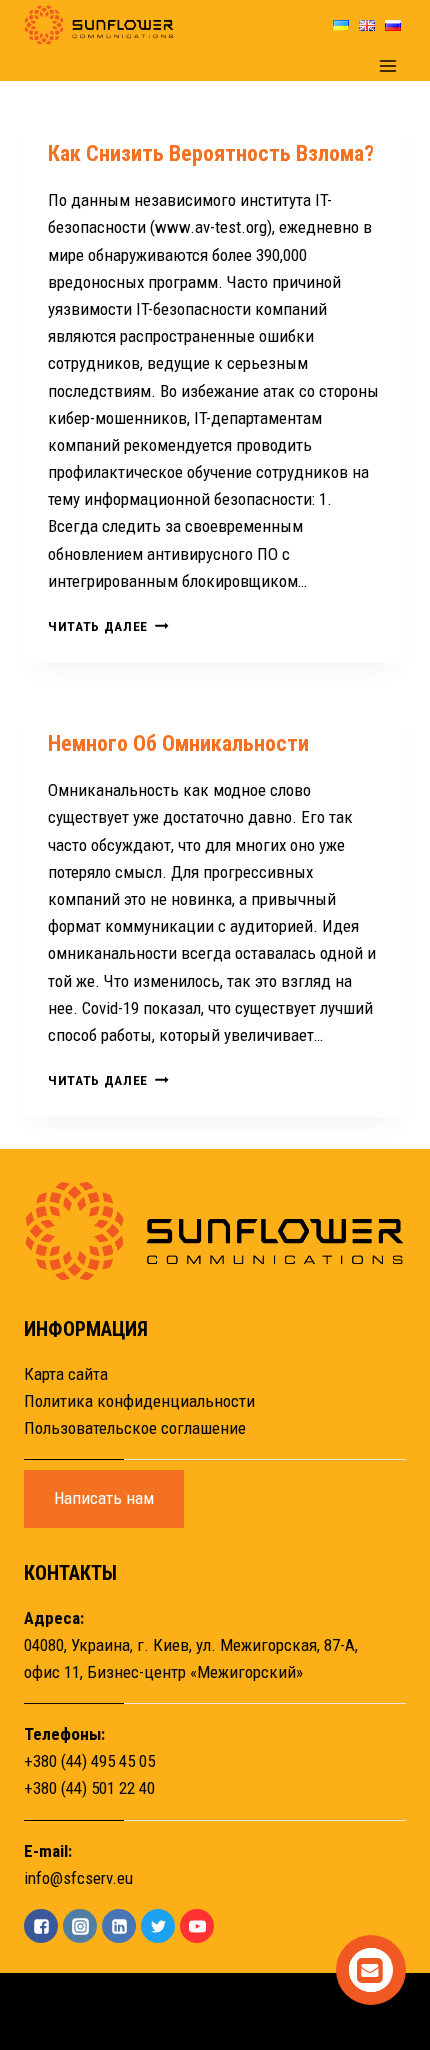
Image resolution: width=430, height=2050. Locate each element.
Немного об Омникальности (178, 743)
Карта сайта (66, 1374)
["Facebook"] (41, 1926)
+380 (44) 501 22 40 (89, 1788)
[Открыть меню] (387, 65)
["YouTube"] (197, 1926)
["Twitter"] (158, 1926)
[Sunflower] (99, 25)
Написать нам (104, 1498)
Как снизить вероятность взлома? (211, 153)
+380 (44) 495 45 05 (89, 1761)
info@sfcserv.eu (78, 1878)
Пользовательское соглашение (135, 1428)
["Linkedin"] (119, 1926)
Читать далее (108, 626)
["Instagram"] (80, 1926)
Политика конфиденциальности (139, 1401)
